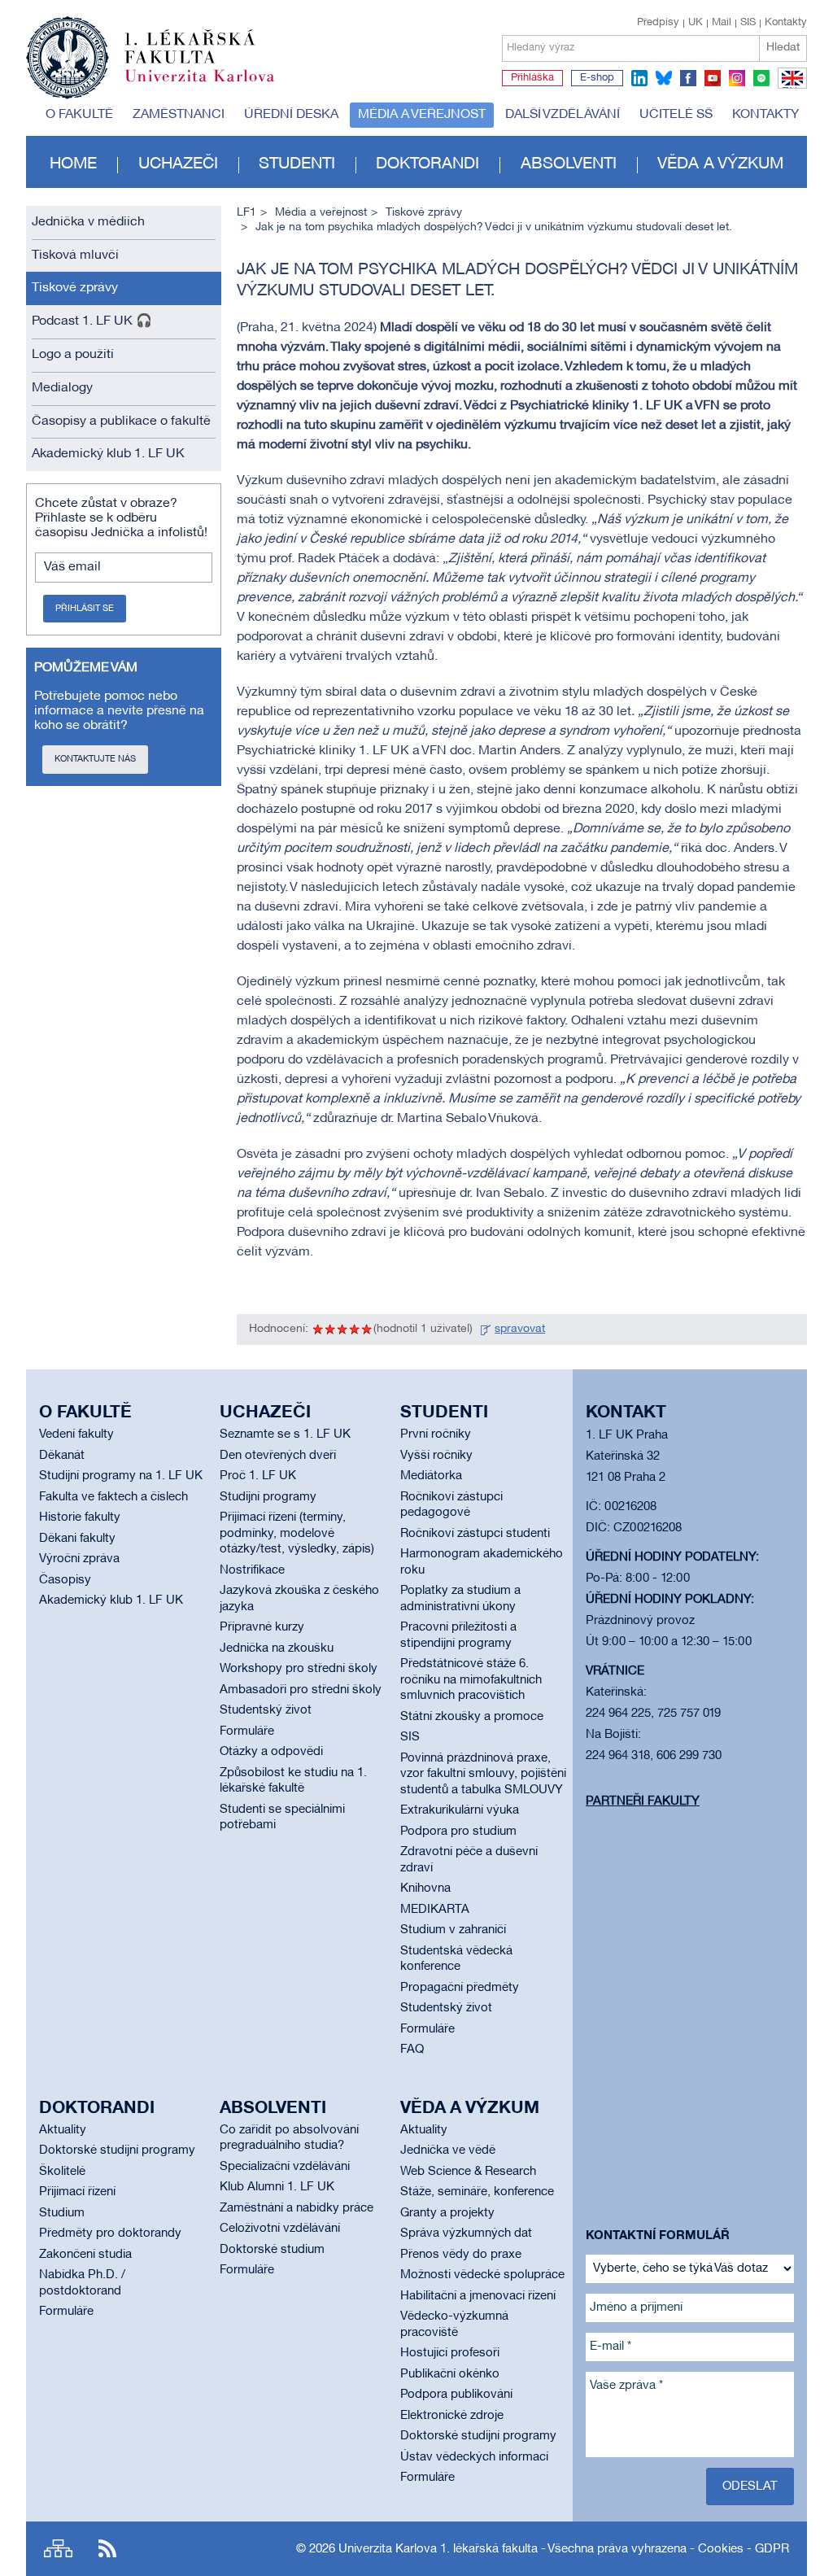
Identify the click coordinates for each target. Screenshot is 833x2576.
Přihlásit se (85, 609)
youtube (713, 78)
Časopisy (65, 1580)
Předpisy (658, 23)
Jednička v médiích (88, 222)
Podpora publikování (456, 2395)
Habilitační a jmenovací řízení (478, 2296)
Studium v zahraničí (453, 1930)
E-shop (597, 78)
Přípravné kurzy (262, 1627)
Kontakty (786, 23)
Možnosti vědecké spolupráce (482, 2275)
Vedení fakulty (76, 1434)
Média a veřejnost (422, 115)
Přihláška (532, 78)
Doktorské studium (272, 2250)
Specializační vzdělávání (285, 2167)
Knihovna (425, 1888)
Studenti (297, 164)
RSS (107, 2549)
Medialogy (62, 388)
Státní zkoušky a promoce (472, 1717)
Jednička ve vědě (448, 2150)
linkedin (639, 78)
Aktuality (63, 2130)
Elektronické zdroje (452, 2416)
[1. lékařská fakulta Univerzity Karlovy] (150, 50)
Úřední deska (291, 115)
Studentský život (266, 1710)
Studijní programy (268, 1497)
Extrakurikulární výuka (460, 1810)
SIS (748, 23)
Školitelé (62, 2172)
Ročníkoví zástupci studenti (475, 1534)
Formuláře (247, 1731)
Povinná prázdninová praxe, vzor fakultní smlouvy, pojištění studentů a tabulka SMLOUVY (483, 1774)
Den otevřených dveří (278, 1456)
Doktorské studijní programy (117, 2150)
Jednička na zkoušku (277, 1648)
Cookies (721, 2549)
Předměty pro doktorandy (110, 2233)
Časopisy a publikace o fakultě (121, 421)
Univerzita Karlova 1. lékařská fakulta (438, 2549)
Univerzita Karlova (212, 85)
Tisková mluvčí (75, 255)
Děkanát (62, 1456)
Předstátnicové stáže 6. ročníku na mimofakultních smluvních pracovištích (471, 1680)
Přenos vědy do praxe (461, 2255)
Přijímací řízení (77, 2192)
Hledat (783, 48)
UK (696, 23)
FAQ (412, 2050)
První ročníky (436, 1434)
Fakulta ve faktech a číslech (113, 1497)
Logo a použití (73, 355)
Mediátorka (431, 1476)
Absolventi (569, 164)
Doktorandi (427, 164)
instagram (737, 78)
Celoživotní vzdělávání (280, 2229)
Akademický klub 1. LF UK (108, 454)
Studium (62, 2213)
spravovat (520, 1329)
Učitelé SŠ (676, 115)
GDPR (772, 2549)
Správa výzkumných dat (466, 2233)
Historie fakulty (80, 1517)
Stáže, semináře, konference (477, 2192)
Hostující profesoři (450, 2353)
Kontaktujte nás (95, 759)
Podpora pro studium (458, 1832)
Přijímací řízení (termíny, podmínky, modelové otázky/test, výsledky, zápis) (297, 1533)
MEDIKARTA (435, 1910)
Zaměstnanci (179, 115)
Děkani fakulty (77, 1539)
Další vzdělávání (563, 115)
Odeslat (750, 2486)
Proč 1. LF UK (258, 1476)
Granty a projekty (447, 2213)
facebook (688, 78)
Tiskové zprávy (75, 288)
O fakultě (79, 115)
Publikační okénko (450, 2374)
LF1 (246, 213)
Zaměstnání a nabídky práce (297, 2208)
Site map (58, 2549)
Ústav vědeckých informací (474, 2457)
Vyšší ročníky (436, 1456)
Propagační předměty (460, 1988)
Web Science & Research (468, 2172)
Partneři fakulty (643, 1801)
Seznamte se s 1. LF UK (285, 1434)
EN (789, 88)
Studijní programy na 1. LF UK (121, 1476)
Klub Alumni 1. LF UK (277, 2187)
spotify (761, 78)
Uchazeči (178, 164)
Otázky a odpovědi (271, 1752)
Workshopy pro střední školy (299, 1669)
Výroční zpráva (79, 1559)
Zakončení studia (85, 2255)
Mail (722, 23)
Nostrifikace (252, 1570)
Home (73, 164)
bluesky (664, 78)
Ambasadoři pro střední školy (301, 1690)
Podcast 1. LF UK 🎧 (92, 321)
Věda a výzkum (720, 164)
